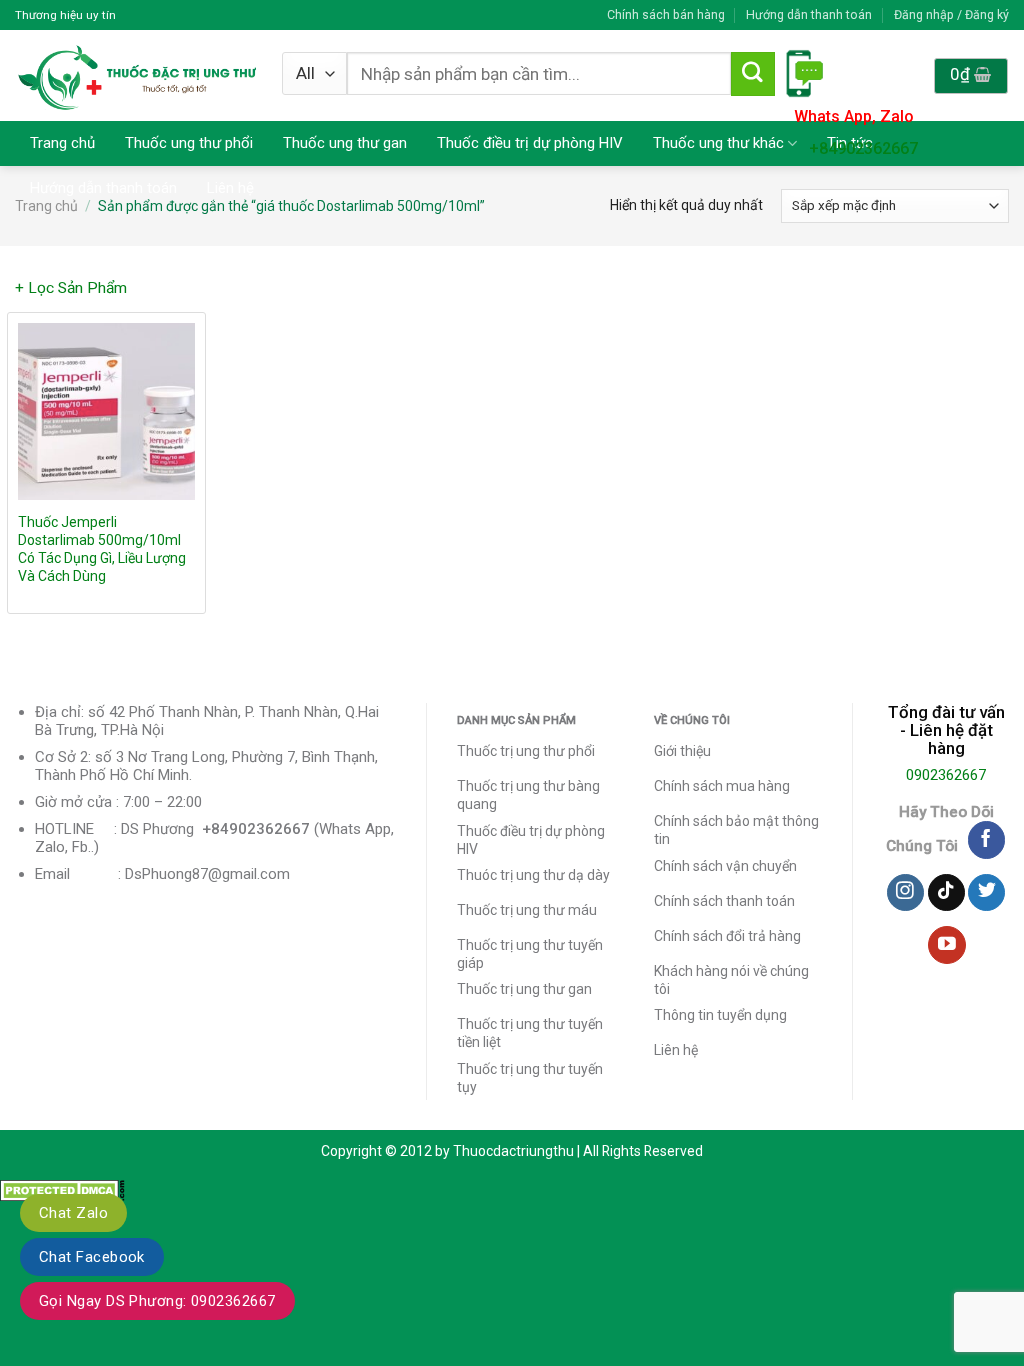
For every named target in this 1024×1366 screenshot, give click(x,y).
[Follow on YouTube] (946, 945)
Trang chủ (62, 143)
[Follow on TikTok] (946, 893)
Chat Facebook (92, 1257)
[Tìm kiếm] (753, 74)
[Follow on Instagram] (905, 893)
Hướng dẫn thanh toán (809, 14)
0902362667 (946, 775)
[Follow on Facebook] (986, 840)
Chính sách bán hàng (666, 14)
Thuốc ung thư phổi (189, 143)
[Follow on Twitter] (986, 893)
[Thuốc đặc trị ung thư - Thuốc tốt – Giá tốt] (137, 75)
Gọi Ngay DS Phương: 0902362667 (157, 1301)
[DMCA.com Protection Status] (62, 1189)
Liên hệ (230, 188)
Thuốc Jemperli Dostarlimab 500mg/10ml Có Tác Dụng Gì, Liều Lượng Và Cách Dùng (102, 549)
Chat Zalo (73, 1213)
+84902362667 (863, 148)
